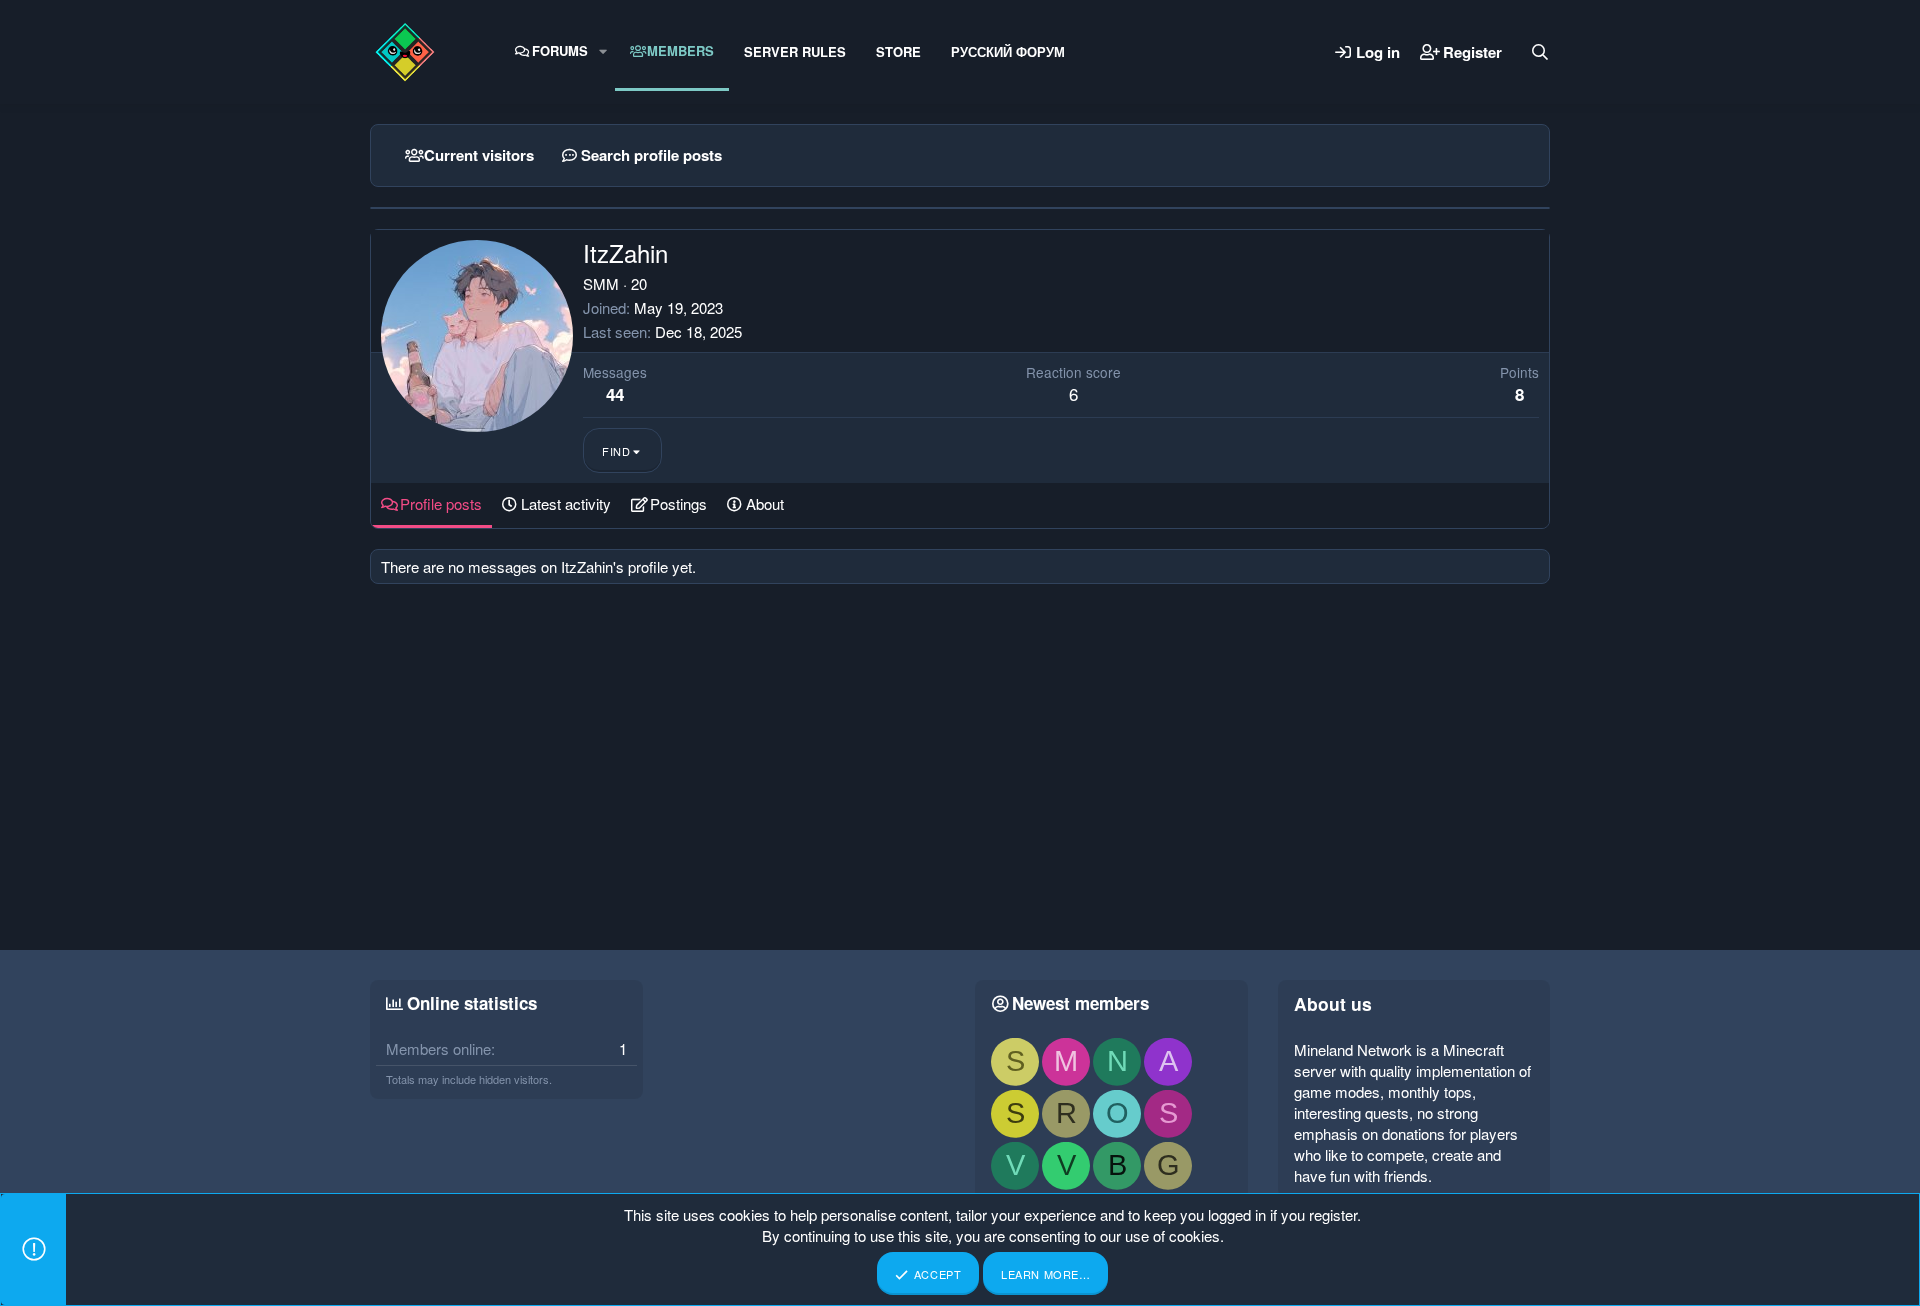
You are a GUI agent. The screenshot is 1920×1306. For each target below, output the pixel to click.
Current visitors (479, 155)
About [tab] (765, 503)
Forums (560, 50)
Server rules (795, 51)
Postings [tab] (678, 503)
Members (680, 50)
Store (898, 51)
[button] (603, 51)
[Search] (1540, 52)
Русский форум (1008, 51)
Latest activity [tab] (566, 503)
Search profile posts (651, 155)
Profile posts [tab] (441, 503)
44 (615, 394)
